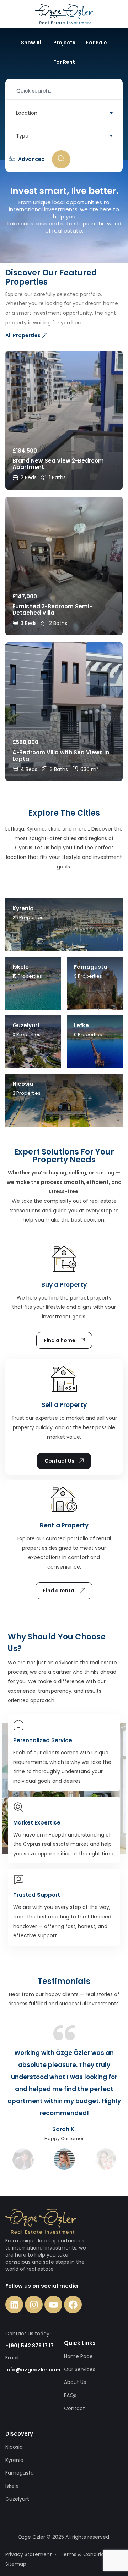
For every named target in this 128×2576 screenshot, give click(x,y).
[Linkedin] (14, 2304)
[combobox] (64, 113)
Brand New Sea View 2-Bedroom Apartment (58, 464)
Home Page (78, 2356)
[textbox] (64, 113)
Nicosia (14, 2447)
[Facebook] (73, 2304)
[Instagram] (34, 2304)
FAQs (70, 2395)
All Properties (23, 335)
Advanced (31, 159)
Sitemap (16, 2564)
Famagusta (20, 2473)
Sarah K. (64, 2129)
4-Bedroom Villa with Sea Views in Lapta (61, 756)
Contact (74, 2408)
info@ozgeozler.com (33, 2370)
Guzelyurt (17, 2499)
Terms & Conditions (85, 2554)
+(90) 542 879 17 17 (30, 2346)
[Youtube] (53, 2304)
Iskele (12, 2486)
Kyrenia (14, 2460)
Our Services (80, 2369)
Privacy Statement (29, 2554)
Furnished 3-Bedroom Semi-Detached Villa (52, 610)
